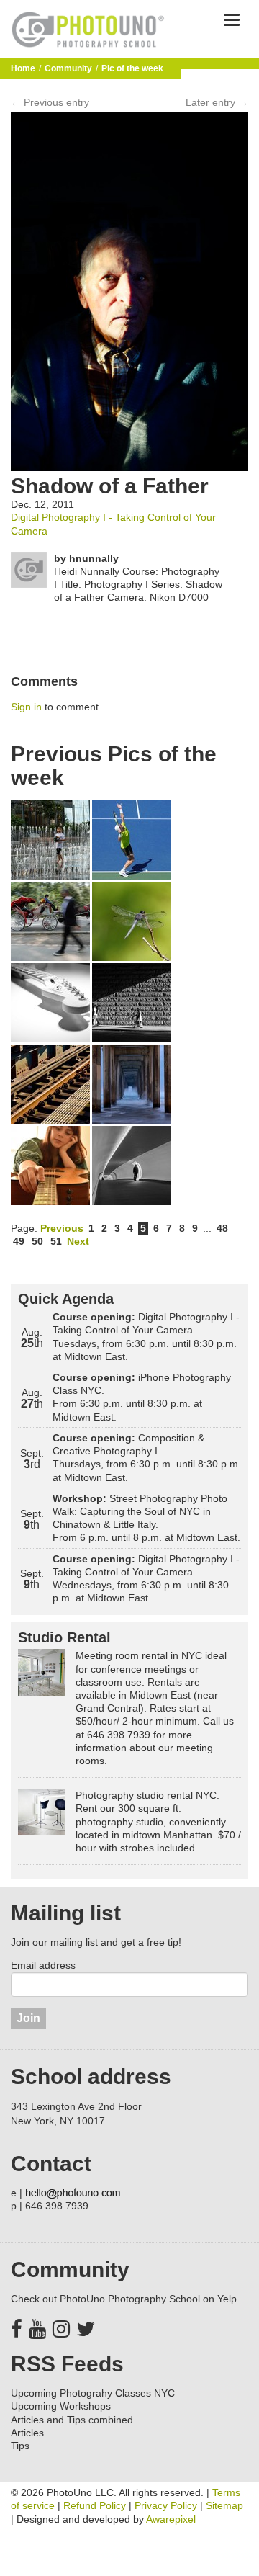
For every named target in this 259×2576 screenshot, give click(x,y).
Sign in (26, 707)
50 (37, 1241)
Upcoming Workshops (61, 2406)
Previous (62, 1228)
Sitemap (224, 2505)
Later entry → (217, 102)
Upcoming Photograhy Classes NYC (93, 2393)
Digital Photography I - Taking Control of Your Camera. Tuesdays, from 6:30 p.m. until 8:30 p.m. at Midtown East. (146, 1337)
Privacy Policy (166, 2505)
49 (19, 1241)
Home (23, 68)
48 (222, 1228)
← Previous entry (50, 102)
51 (56, 1241)
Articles (27, 2433)
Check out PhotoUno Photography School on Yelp (124, 2299)
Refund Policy (95, 2505)
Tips (20, 2446)
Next (78, 1241)
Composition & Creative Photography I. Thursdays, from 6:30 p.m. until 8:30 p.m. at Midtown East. (147, 1458)
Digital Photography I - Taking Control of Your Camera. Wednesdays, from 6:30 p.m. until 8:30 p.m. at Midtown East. (146, 1579)
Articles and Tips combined (72, 2420)
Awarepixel (171, 2519)
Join (28, 2018)
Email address (43, 1965)
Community (68, 68)
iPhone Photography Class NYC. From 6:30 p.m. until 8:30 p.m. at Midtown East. (142, 1397)
